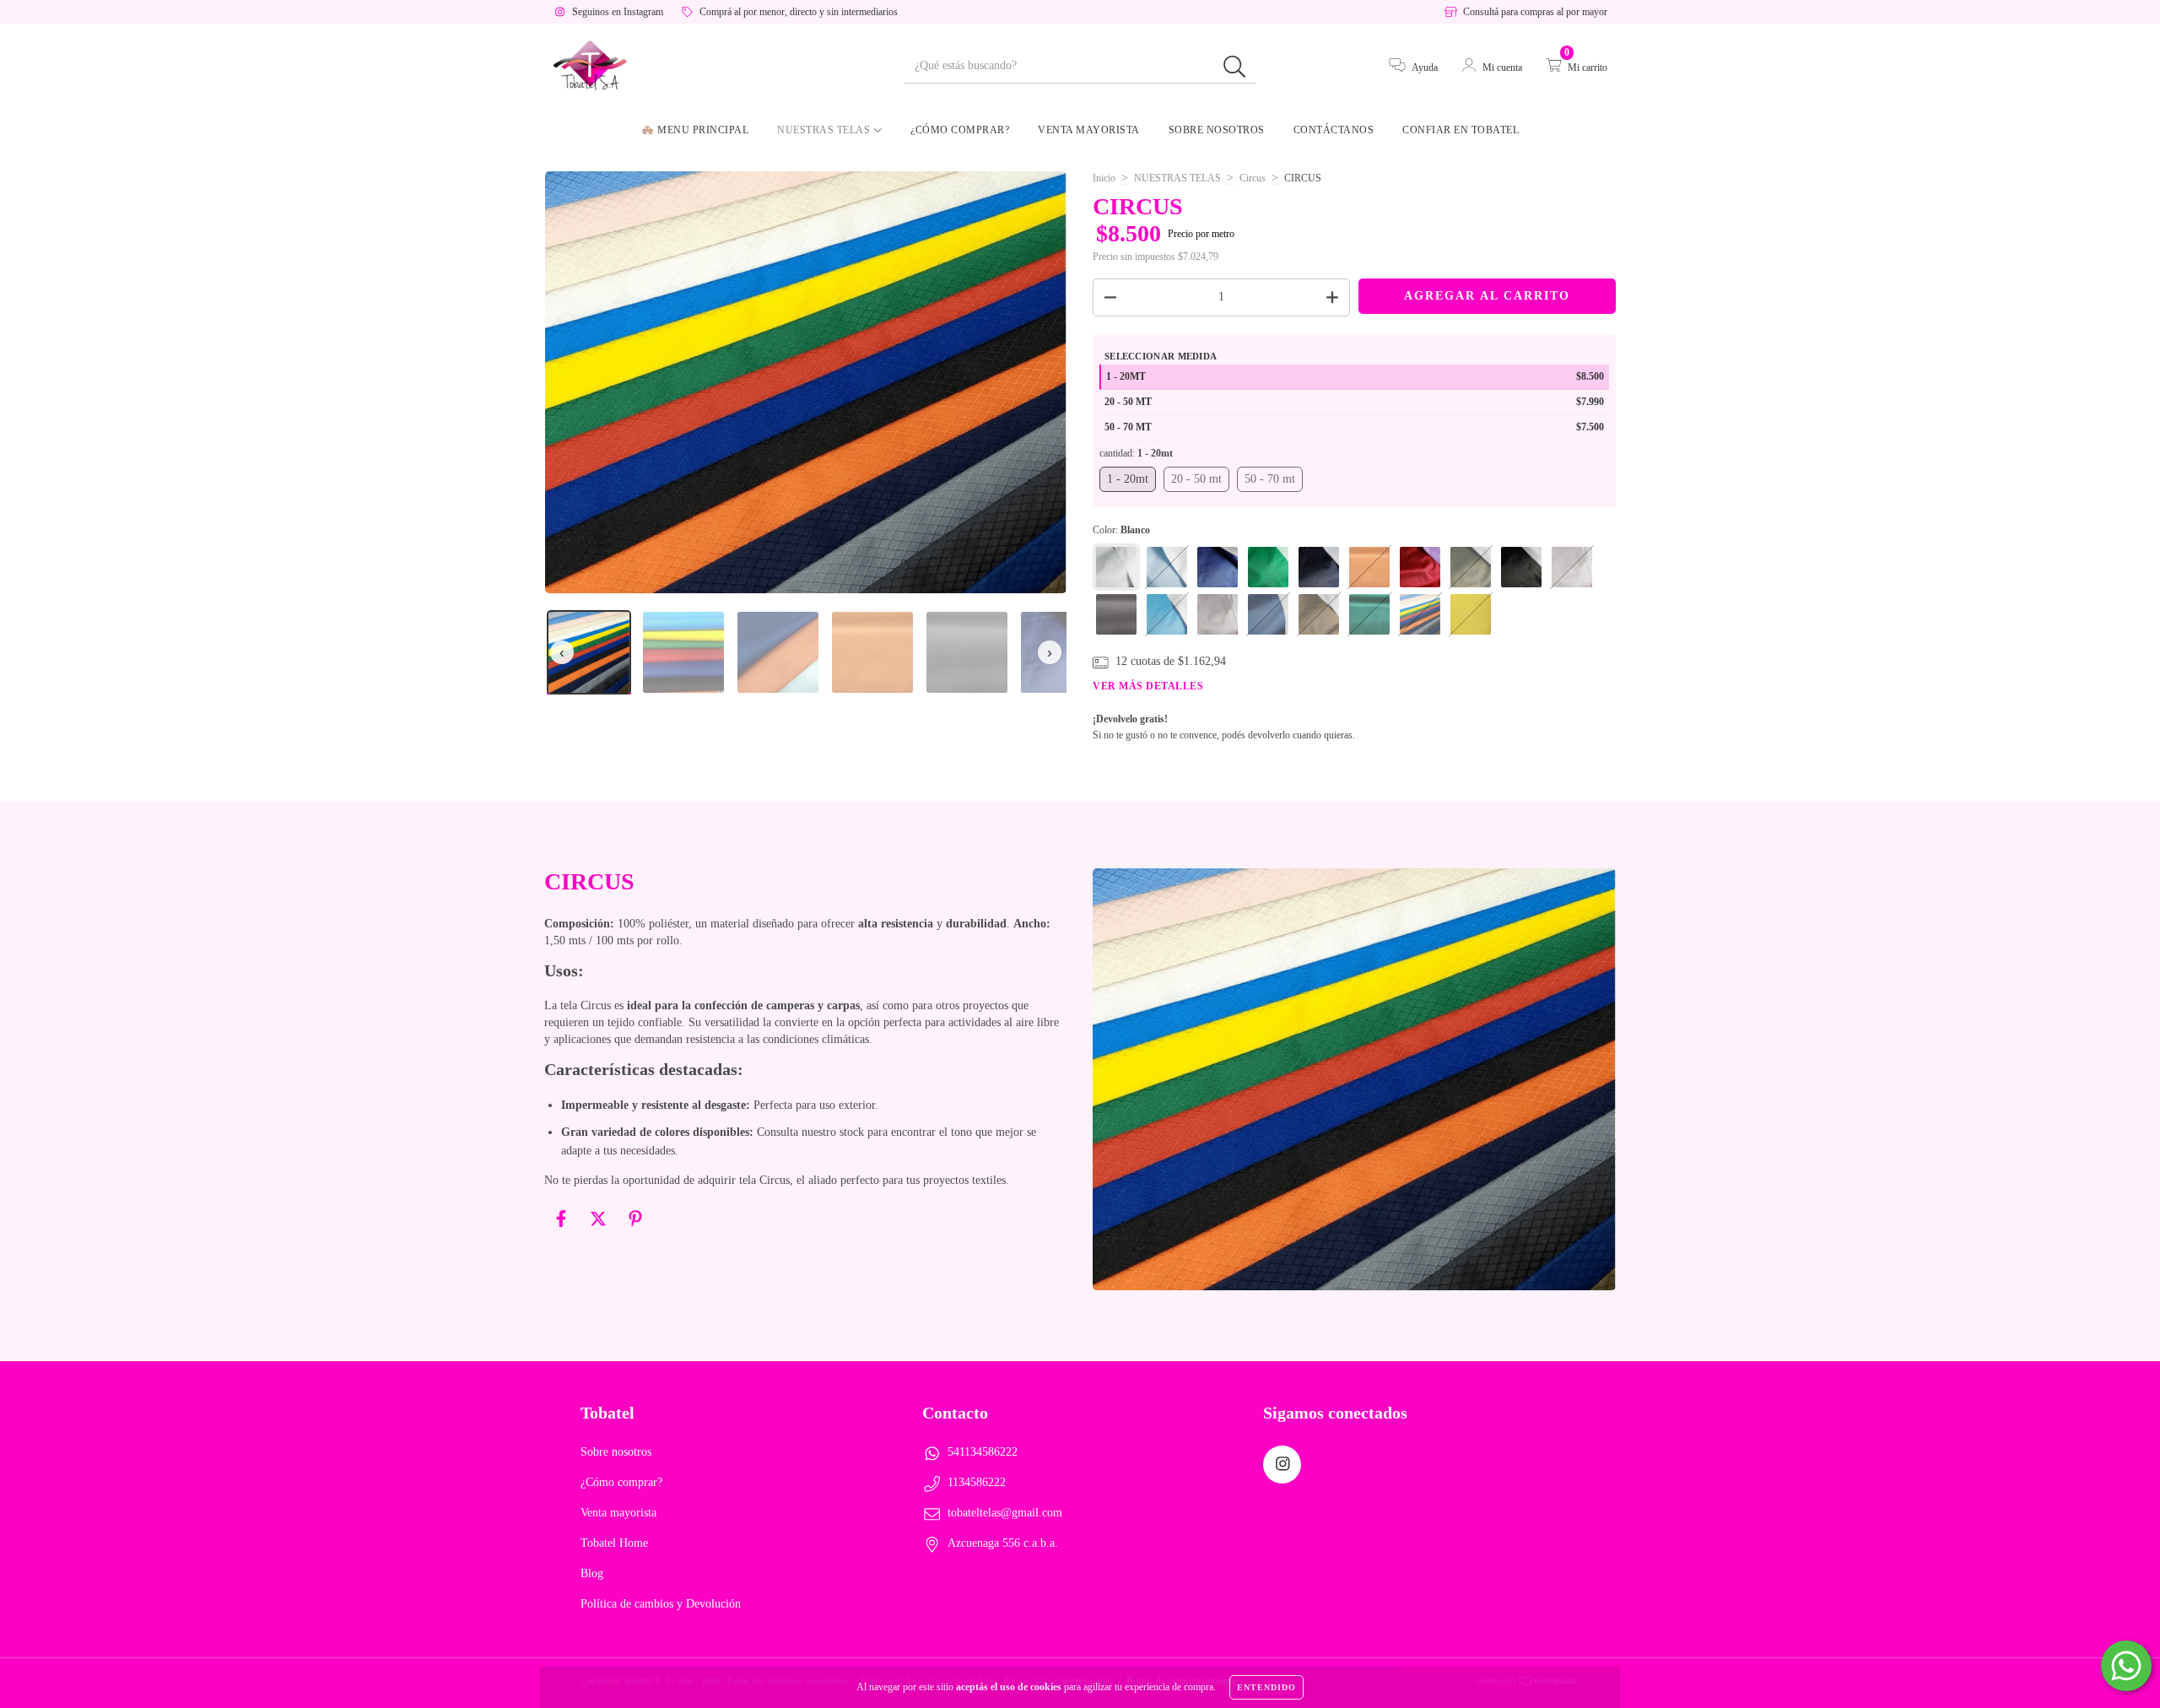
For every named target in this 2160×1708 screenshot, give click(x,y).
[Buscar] (1235, 67)
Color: (1121, 530)
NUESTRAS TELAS (1177, 178)
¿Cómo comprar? (960, 130)
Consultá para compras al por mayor (1535, 12)
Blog (592, 1573)
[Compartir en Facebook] (563, 1226)
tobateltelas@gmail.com (1005, 1513)
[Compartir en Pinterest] (635, 1226)
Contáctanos (1334, 130)
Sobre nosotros (1217, 130)
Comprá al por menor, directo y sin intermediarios (799, 12)
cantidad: (1136, 453)
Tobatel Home (614, 1543)
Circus (1253, 178)
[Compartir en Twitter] (600, 1226)
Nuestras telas (825, 130)
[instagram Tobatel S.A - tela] (1282, 1465)
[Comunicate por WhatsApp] (2126, 1666)
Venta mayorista (1089, 130)
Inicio (1104, 178)
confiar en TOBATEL (1461, 130)
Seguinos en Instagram (618, 12)
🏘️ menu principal (695, 130)
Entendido (1266, 1687)
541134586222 (983, 1452)
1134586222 (977, 1482)
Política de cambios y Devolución (661, 1604)
